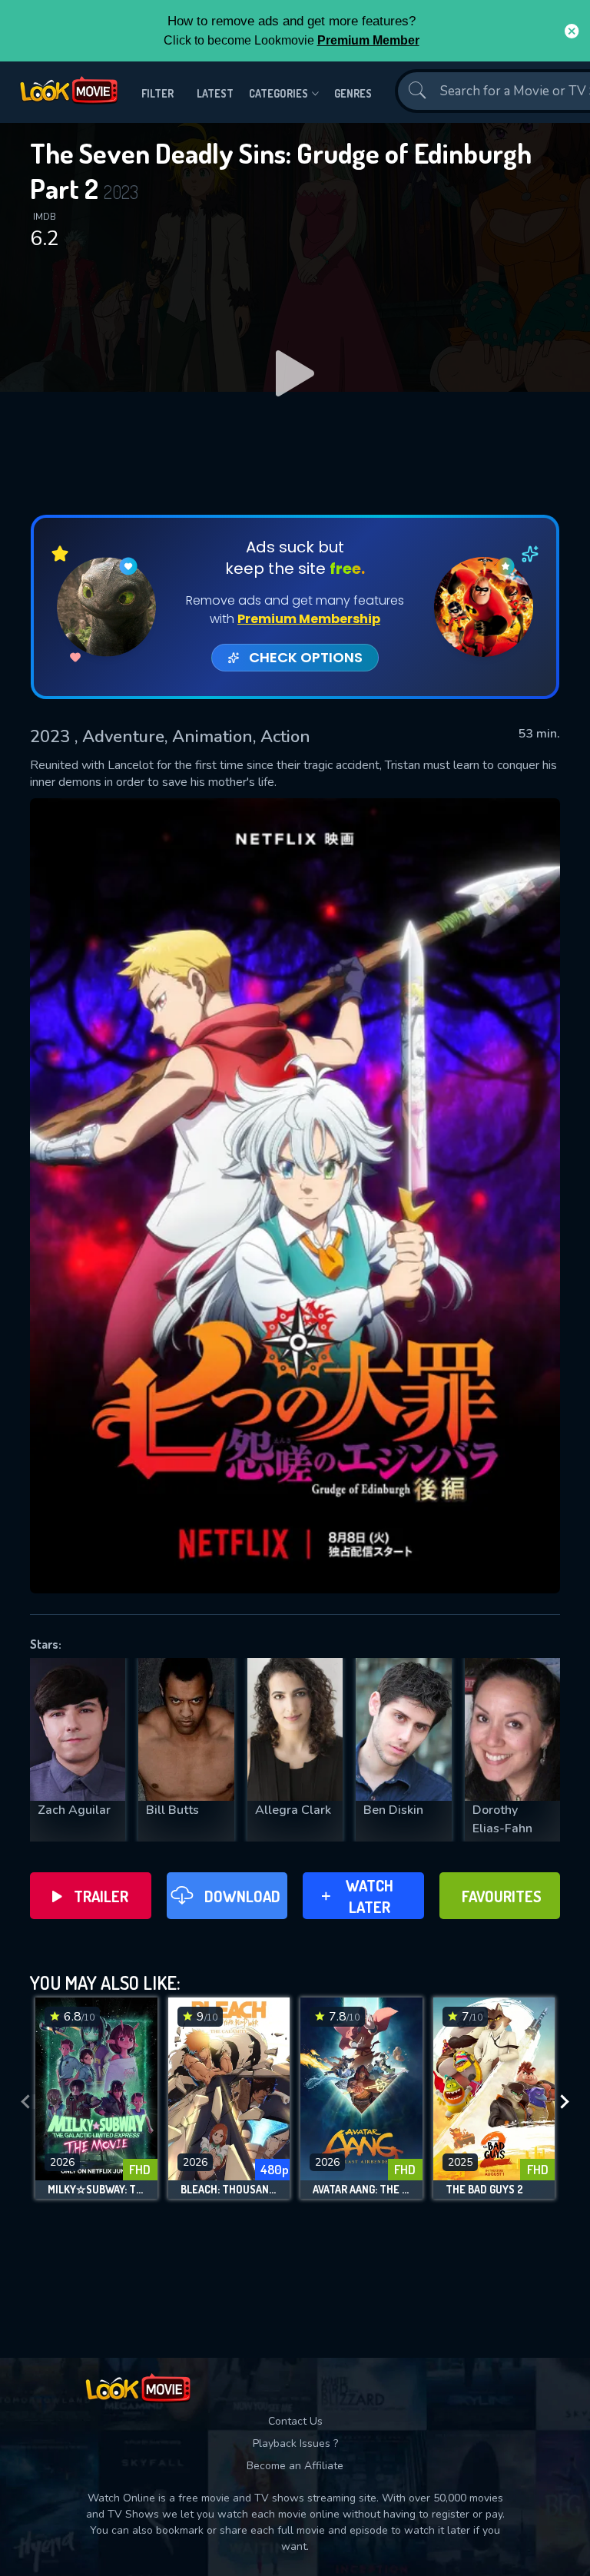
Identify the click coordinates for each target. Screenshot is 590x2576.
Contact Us (295, 2421)
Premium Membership (309, 619)
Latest (215, 93)
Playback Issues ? (295, 2443)
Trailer (101, 1896)
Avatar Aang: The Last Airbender (361, 2190)
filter (157, 93)
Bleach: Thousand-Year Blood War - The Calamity (229, 2190)
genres (353, 93)
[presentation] (25, 2102)
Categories (278, 93)
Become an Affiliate (295, 2466)
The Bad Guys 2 (484, 2190)
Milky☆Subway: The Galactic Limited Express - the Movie (96, 2190)
